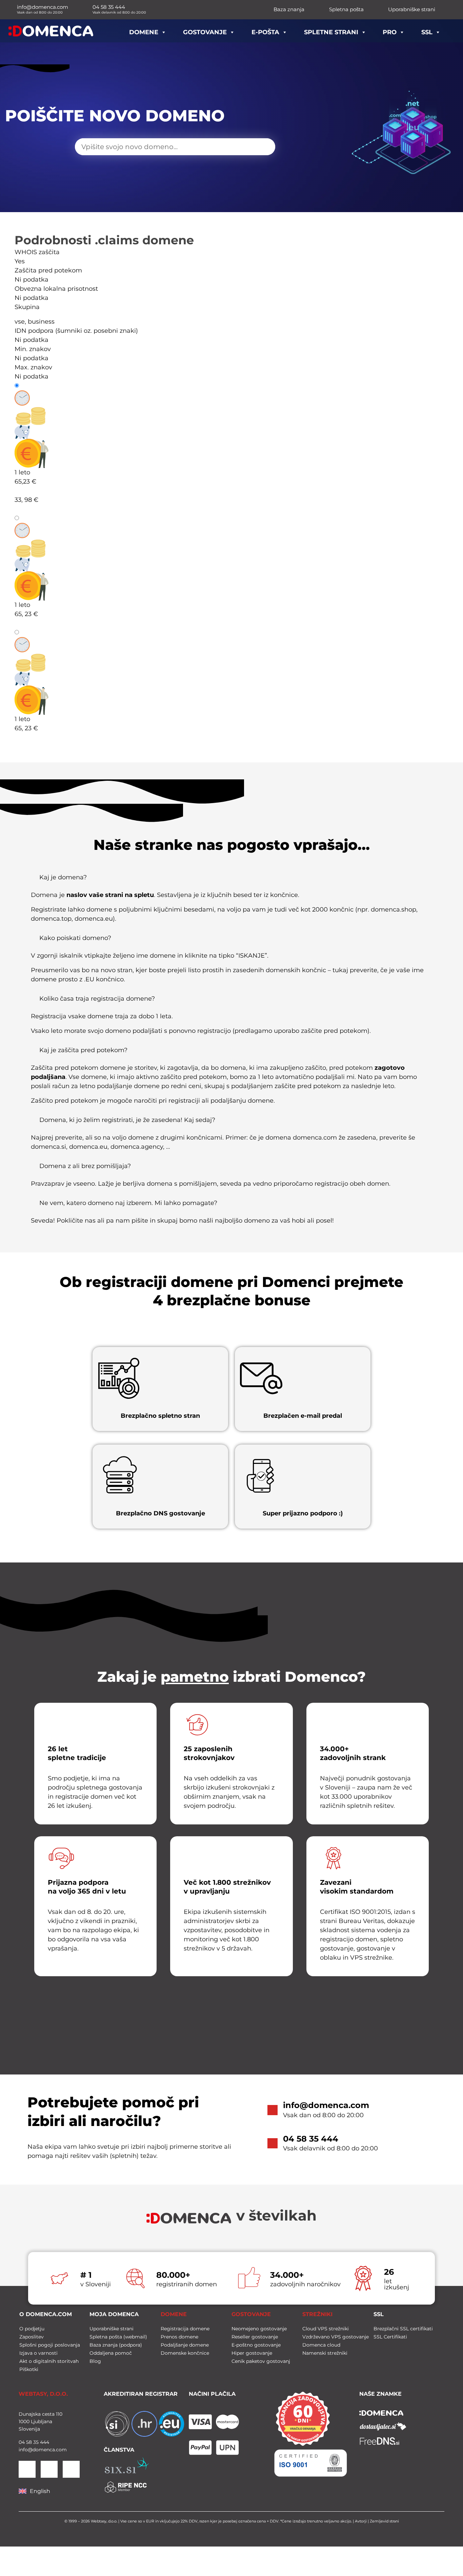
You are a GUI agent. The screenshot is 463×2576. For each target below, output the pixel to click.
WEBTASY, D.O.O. (43, 2394)
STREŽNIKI (317, 2314)
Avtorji (361, 2521)
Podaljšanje (38, 518)
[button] (232, 880)
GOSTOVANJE (251, 2314)
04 (22, 2442)
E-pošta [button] (265, 32)
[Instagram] (71, 2469)
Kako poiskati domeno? (75, 938)
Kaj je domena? (63, 877)
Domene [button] (144, 32)
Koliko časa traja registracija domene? (97, 999)
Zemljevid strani (384, 2521)
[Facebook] (49, 2469)
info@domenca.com (326, 2105)
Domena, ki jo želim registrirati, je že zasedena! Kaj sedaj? (127, 1120)
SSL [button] (427, 32)
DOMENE (174, 2314)
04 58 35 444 (311, 2139)
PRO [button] (390, 32)
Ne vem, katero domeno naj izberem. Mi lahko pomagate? (128, 1203)
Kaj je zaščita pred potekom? (83, 1050)
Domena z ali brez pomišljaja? (85, 1166)
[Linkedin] (27, 2469)
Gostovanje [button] (205, 32)
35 (35, 2442)
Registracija (38, 386)
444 (44, 2442)
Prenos (31, 632)
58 (28, 2442)
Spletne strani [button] (331, 32)
